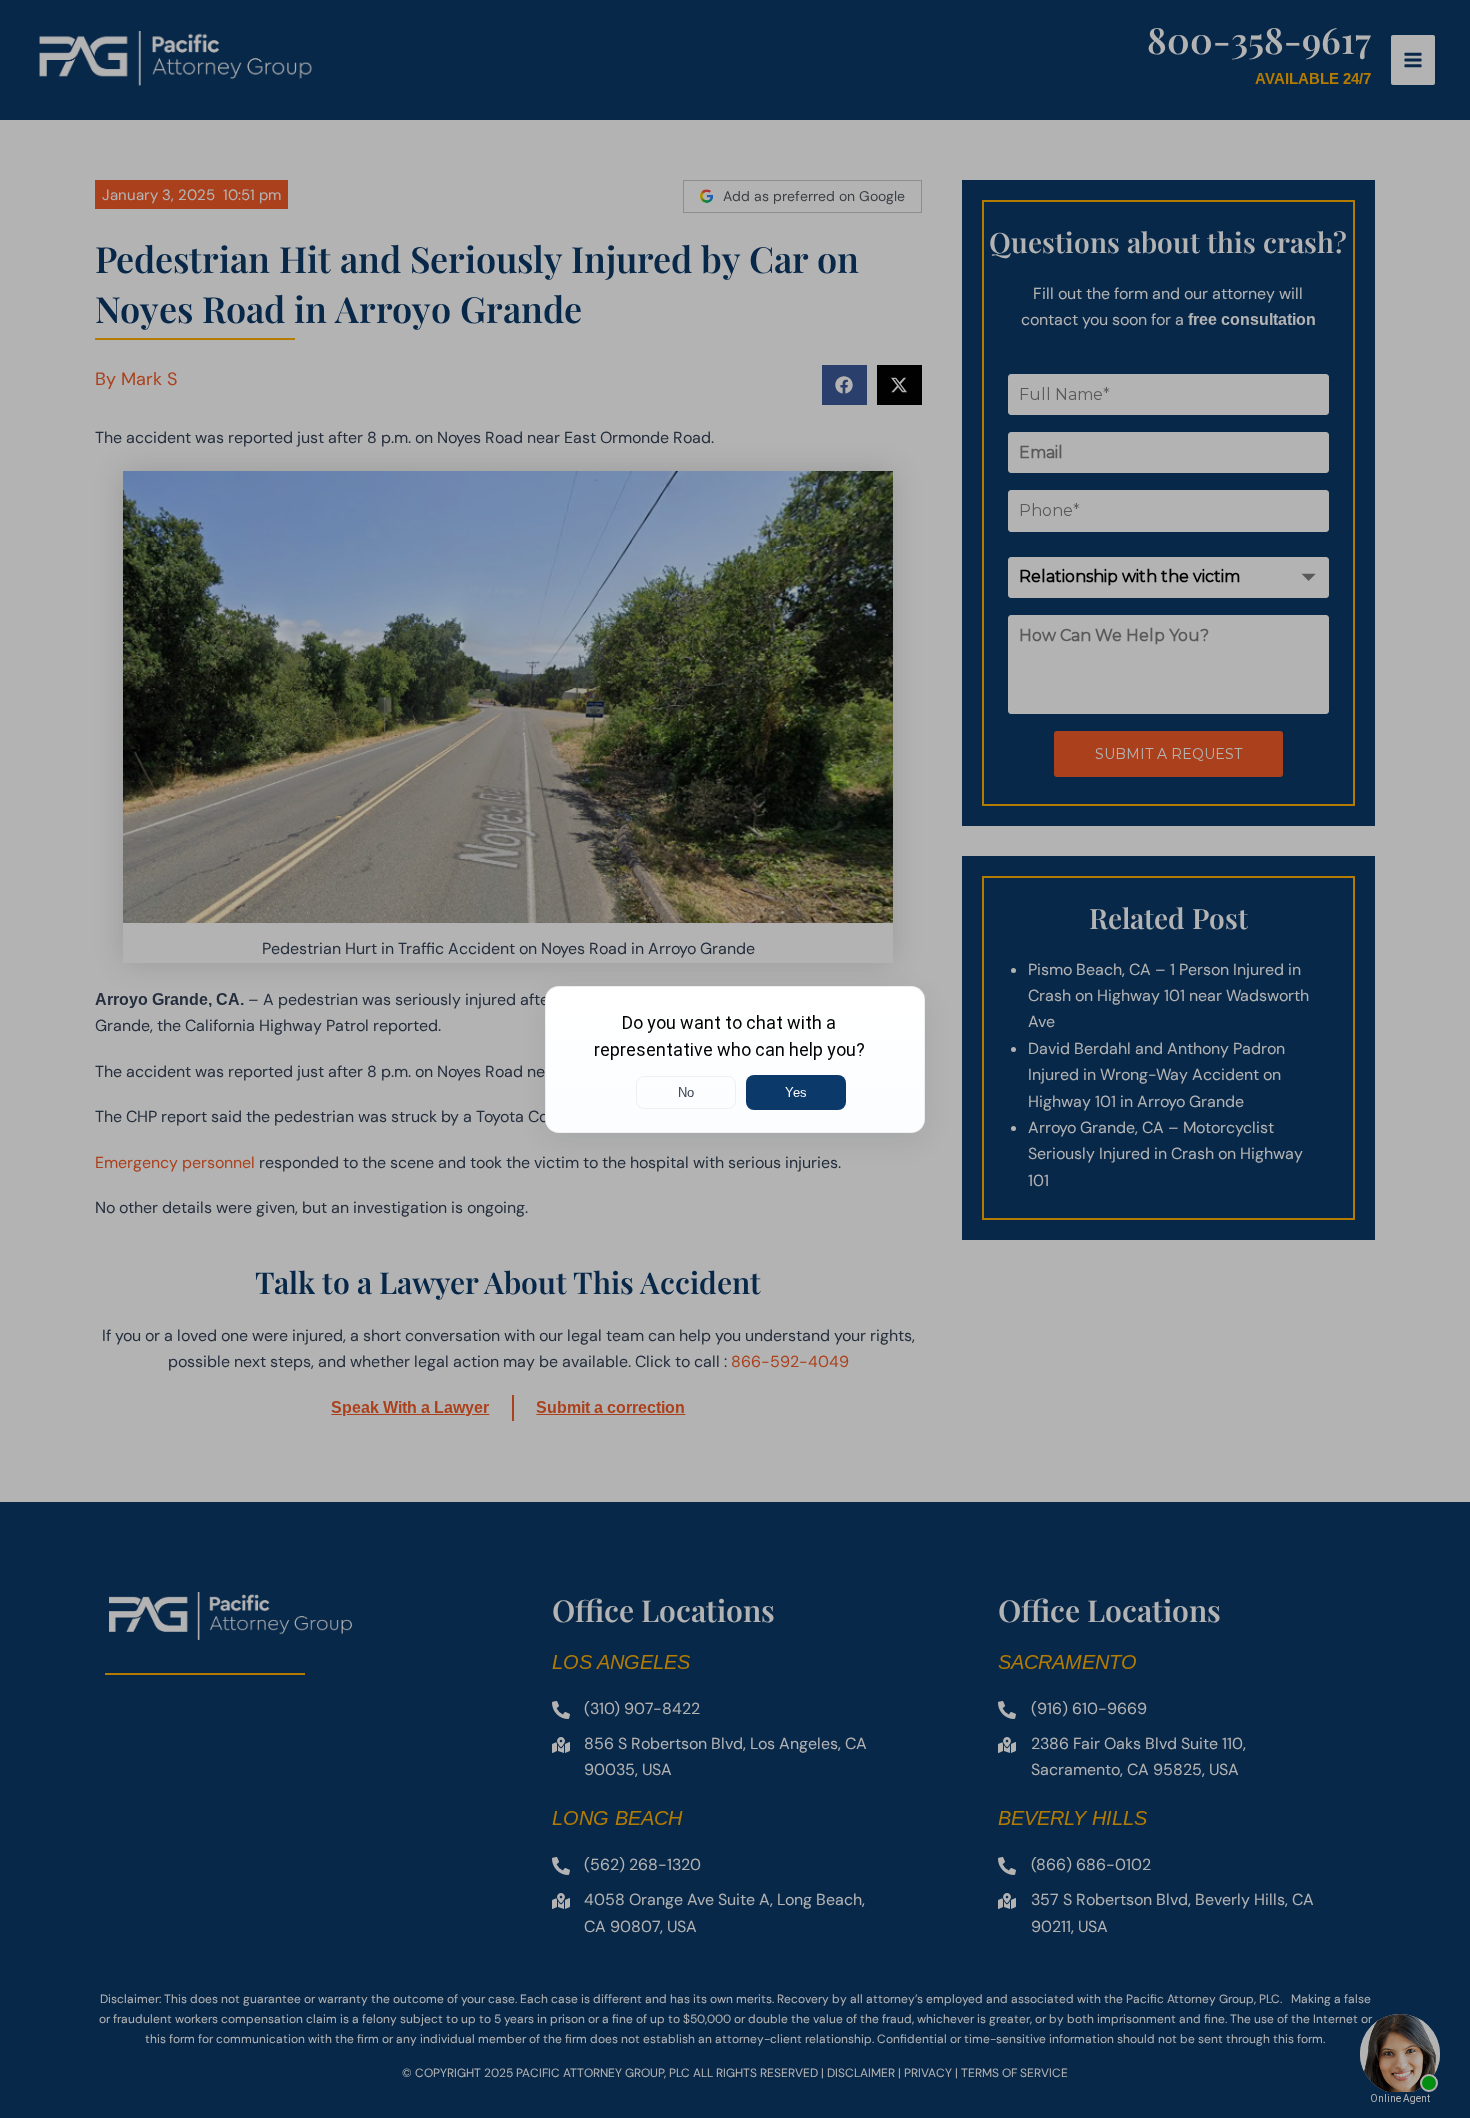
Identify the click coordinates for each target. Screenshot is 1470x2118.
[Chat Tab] (735, 1059)
